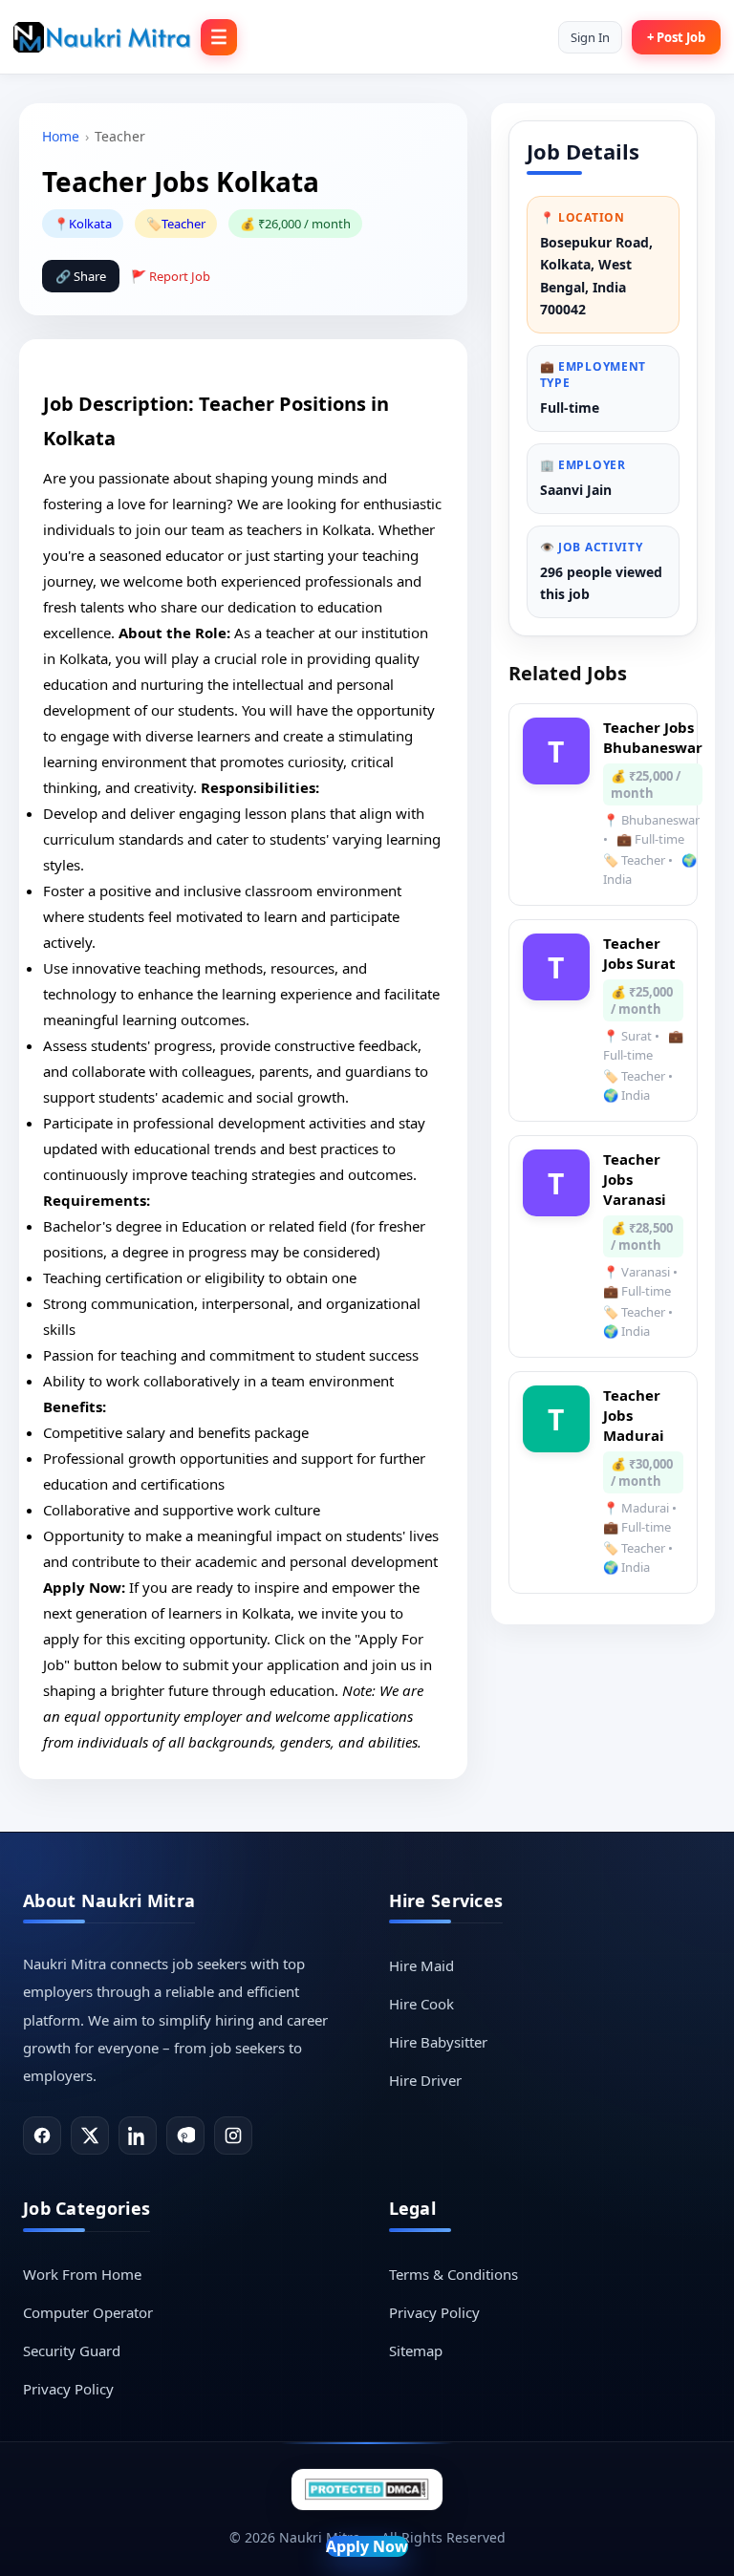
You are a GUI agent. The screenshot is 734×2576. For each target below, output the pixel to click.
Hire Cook (421, 2004)
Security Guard (72, 2351)
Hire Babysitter (438, 2042)
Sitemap (416, 2351)
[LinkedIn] (138, 2136)
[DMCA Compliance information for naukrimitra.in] (367, 2490)
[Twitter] (90, 2136)
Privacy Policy (68, 2389)
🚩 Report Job (171, 276)
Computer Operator (88, 2312)
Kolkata (90, 224)
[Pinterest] (185, 2136)
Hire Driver (425, 2080)
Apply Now (367, 2546)
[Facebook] (42, 2136)
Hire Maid (421, 1965)
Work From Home (82, 2274)
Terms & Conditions (453, 2274)
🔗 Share (81, 276)
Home (61, 136)
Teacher (183, 224)
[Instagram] (233, 2136)
